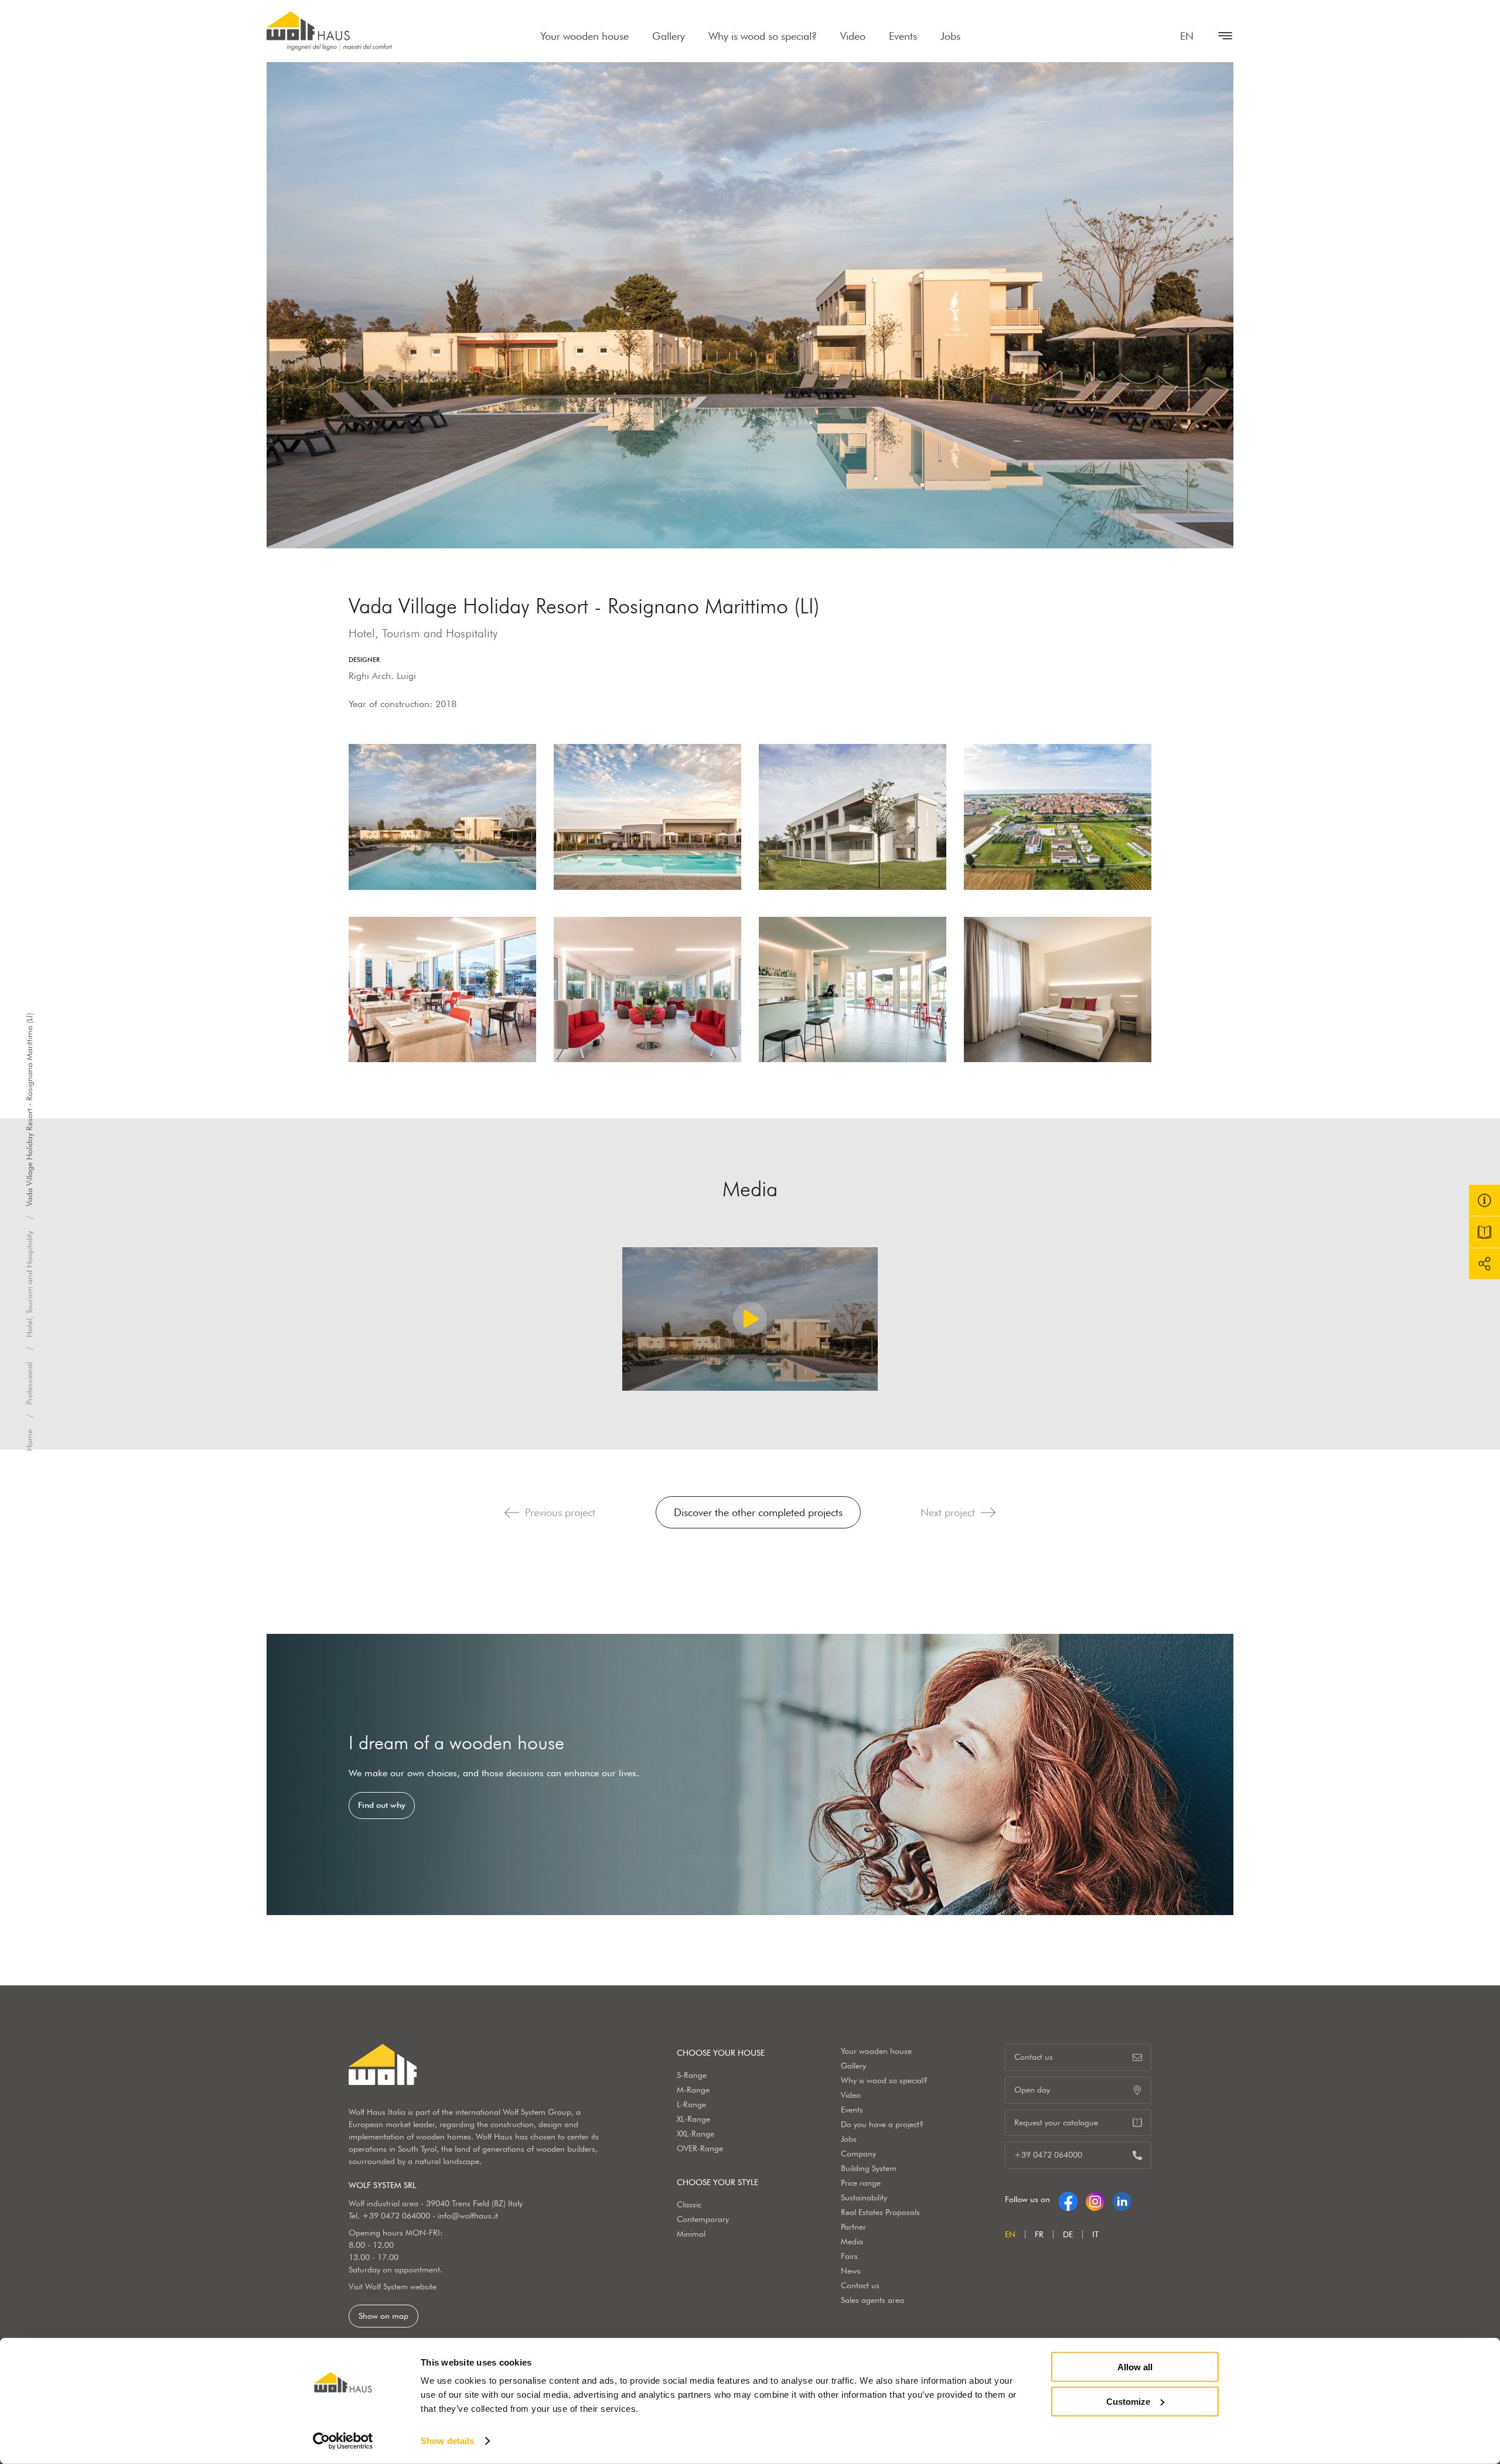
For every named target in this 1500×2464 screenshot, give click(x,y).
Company (858, 2154)
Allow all (1135, 2367)
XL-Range (693, 2119)
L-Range (691, 2104)
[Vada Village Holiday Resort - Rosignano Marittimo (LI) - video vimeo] (750, 1319)
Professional (29, 1383)
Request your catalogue (1056, 2122)
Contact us (860, 2285)
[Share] (1484, 1264)
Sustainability (864, 2197)
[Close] (1219, 36)
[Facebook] (1068, 2199)
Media (852, 2241)
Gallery (669, 36)
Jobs (950, 36)
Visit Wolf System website (393, 2286)
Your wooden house (584, 36)
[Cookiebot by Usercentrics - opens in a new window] (343, 2441)
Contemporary (703, 2219)
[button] (512, 1513)
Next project (948, 1512)
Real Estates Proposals (880, 2212)
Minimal (691, 2234)
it (1095, 2234)
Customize (1128, 2401)
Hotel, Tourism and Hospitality (29, 1284)
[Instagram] (1095, 2199)
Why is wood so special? (763, 36)
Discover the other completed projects (758, 1512)
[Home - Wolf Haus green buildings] (329, 31)
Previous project (560, 1512)
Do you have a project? (882, 2124)
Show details (447, 2441)
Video (853, 36)
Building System (869, 2168)
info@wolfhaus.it (468, 2216)
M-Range (693, 2090)
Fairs (849, 2256)
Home (29, 1440)
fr (1039, 2234)
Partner (853, 2227)
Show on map (383, 2316)
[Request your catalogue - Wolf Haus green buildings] (1484, 1232)
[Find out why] (750, 1774)
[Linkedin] (1122, 2199)
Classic (689, 2204)
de (1068, 2234)
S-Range (692, 2075)
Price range (861, 2183)
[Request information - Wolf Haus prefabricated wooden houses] (1484, 1201)
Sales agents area (872, 2300)
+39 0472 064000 (396, 2216)
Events (903, 36)
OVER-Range (700, 2148)
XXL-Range (696, 2134)
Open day (1032, 2090)
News (851, 2271)
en (1187, 36)
